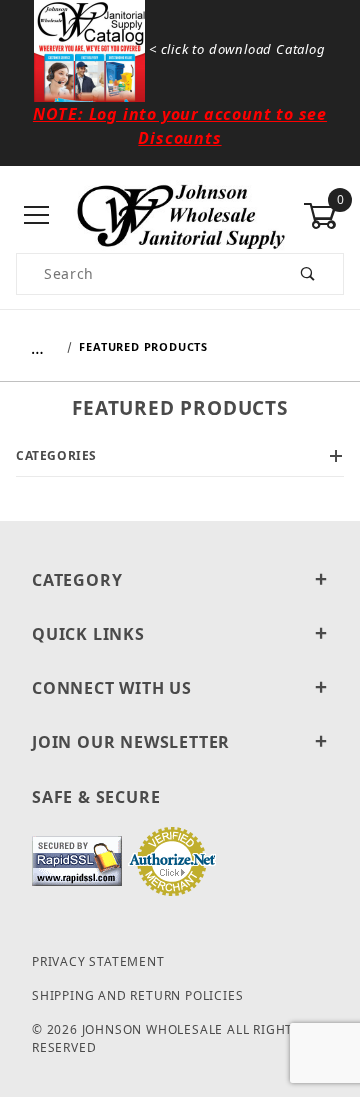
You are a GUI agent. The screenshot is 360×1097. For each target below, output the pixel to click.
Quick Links (88, 634)
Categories (56, 455)
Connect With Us (112, 688)
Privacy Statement (98, 961)
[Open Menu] (36, 216)
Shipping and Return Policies (137, 995)
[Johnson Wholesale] (179, 214)
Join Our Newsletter (131, 742)
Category (77, 580)
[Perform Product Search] (308, 274)
